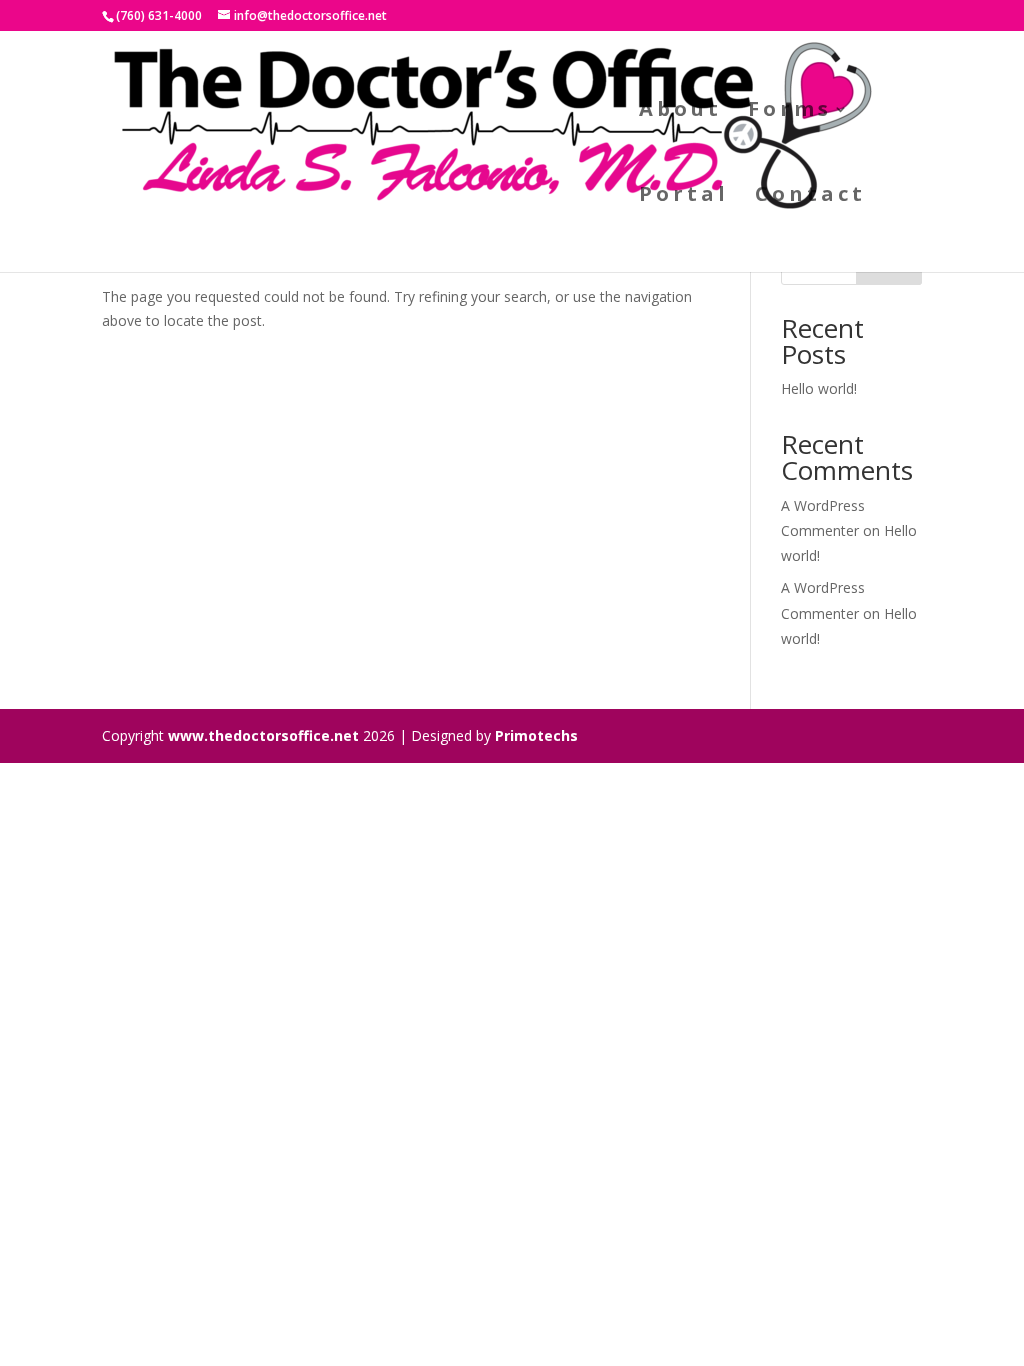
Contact (810, 197)
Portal (684, 197)
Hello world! (819, 388)
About (680, 112)
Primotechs (536, 735)
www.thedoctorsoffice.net (263, 735)
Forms (790, 112)
